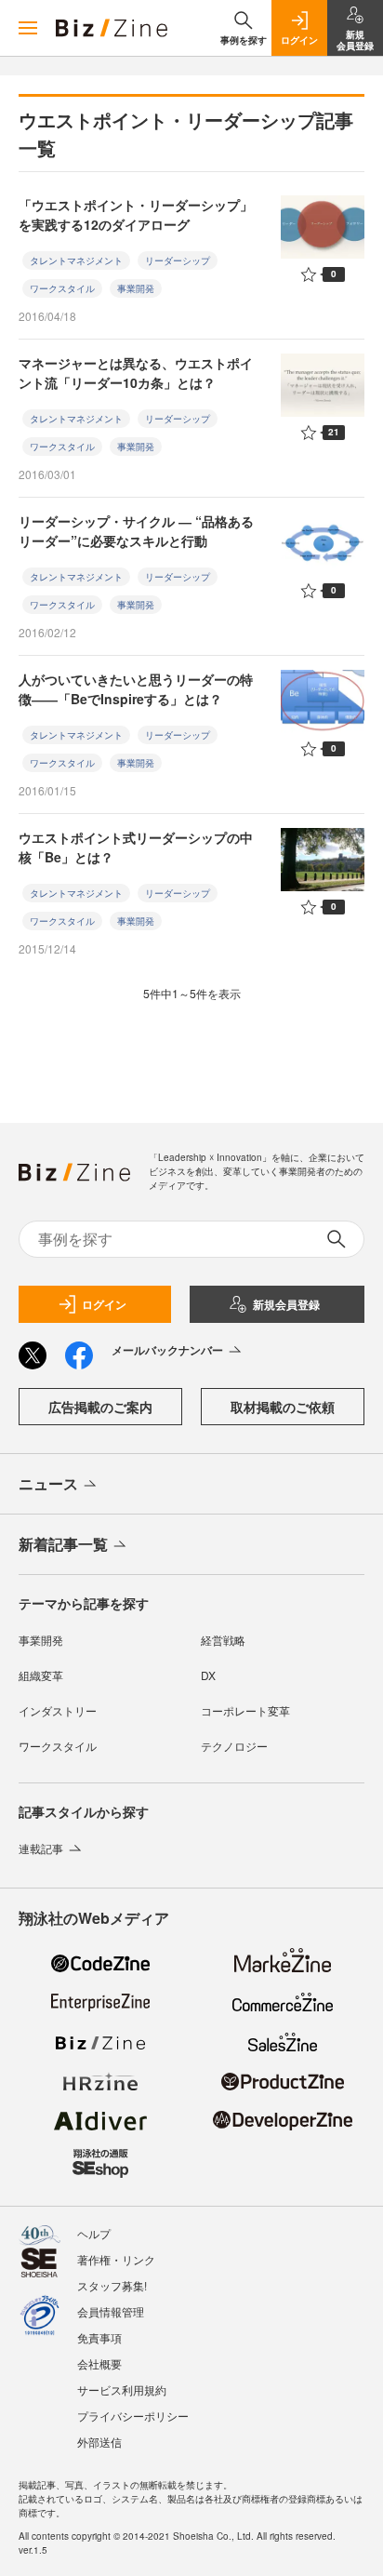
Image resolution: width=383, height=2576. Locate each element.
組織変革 (41, 1675)
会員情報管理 (111, 2311)
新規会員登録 (286, 1304)
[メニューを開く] (28, 28)
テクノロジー (234, 1746)
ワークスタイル (62, 288)
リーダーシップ (178, 260)
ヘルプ (94, 2233)
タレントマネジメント (76, 260)
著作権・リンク (116, 2259)
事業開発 (136, 288)
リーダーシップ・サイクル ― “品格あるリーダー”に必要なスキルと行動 (136, 531)
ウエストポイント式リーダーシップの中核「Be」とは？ (136, 847)
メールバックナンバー (167, 1350)
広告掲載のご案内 (100, 1407)
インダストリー (58, 1710)
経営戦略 (223, 1640)
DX (208, 1675)
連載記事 (41, 1848)
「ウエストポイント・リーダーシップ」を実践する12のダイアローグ (136, 214)
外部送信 (99, 2442)
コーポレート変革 (245, 1710)
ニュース (48, 1483)
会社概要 (99, 2363)
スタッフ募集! (112, 2285)
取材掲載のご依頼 (283, 1407)
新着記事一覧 (63, 1544)
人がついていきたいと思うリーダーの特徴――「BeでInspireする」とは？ (136, 689)
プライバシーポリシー (133, 2416)
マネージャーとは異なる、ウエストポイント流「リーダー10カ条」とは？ (136, 373)
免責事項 (99, 2337)
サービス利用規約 (122, 2389)
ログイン (104, 1304)
